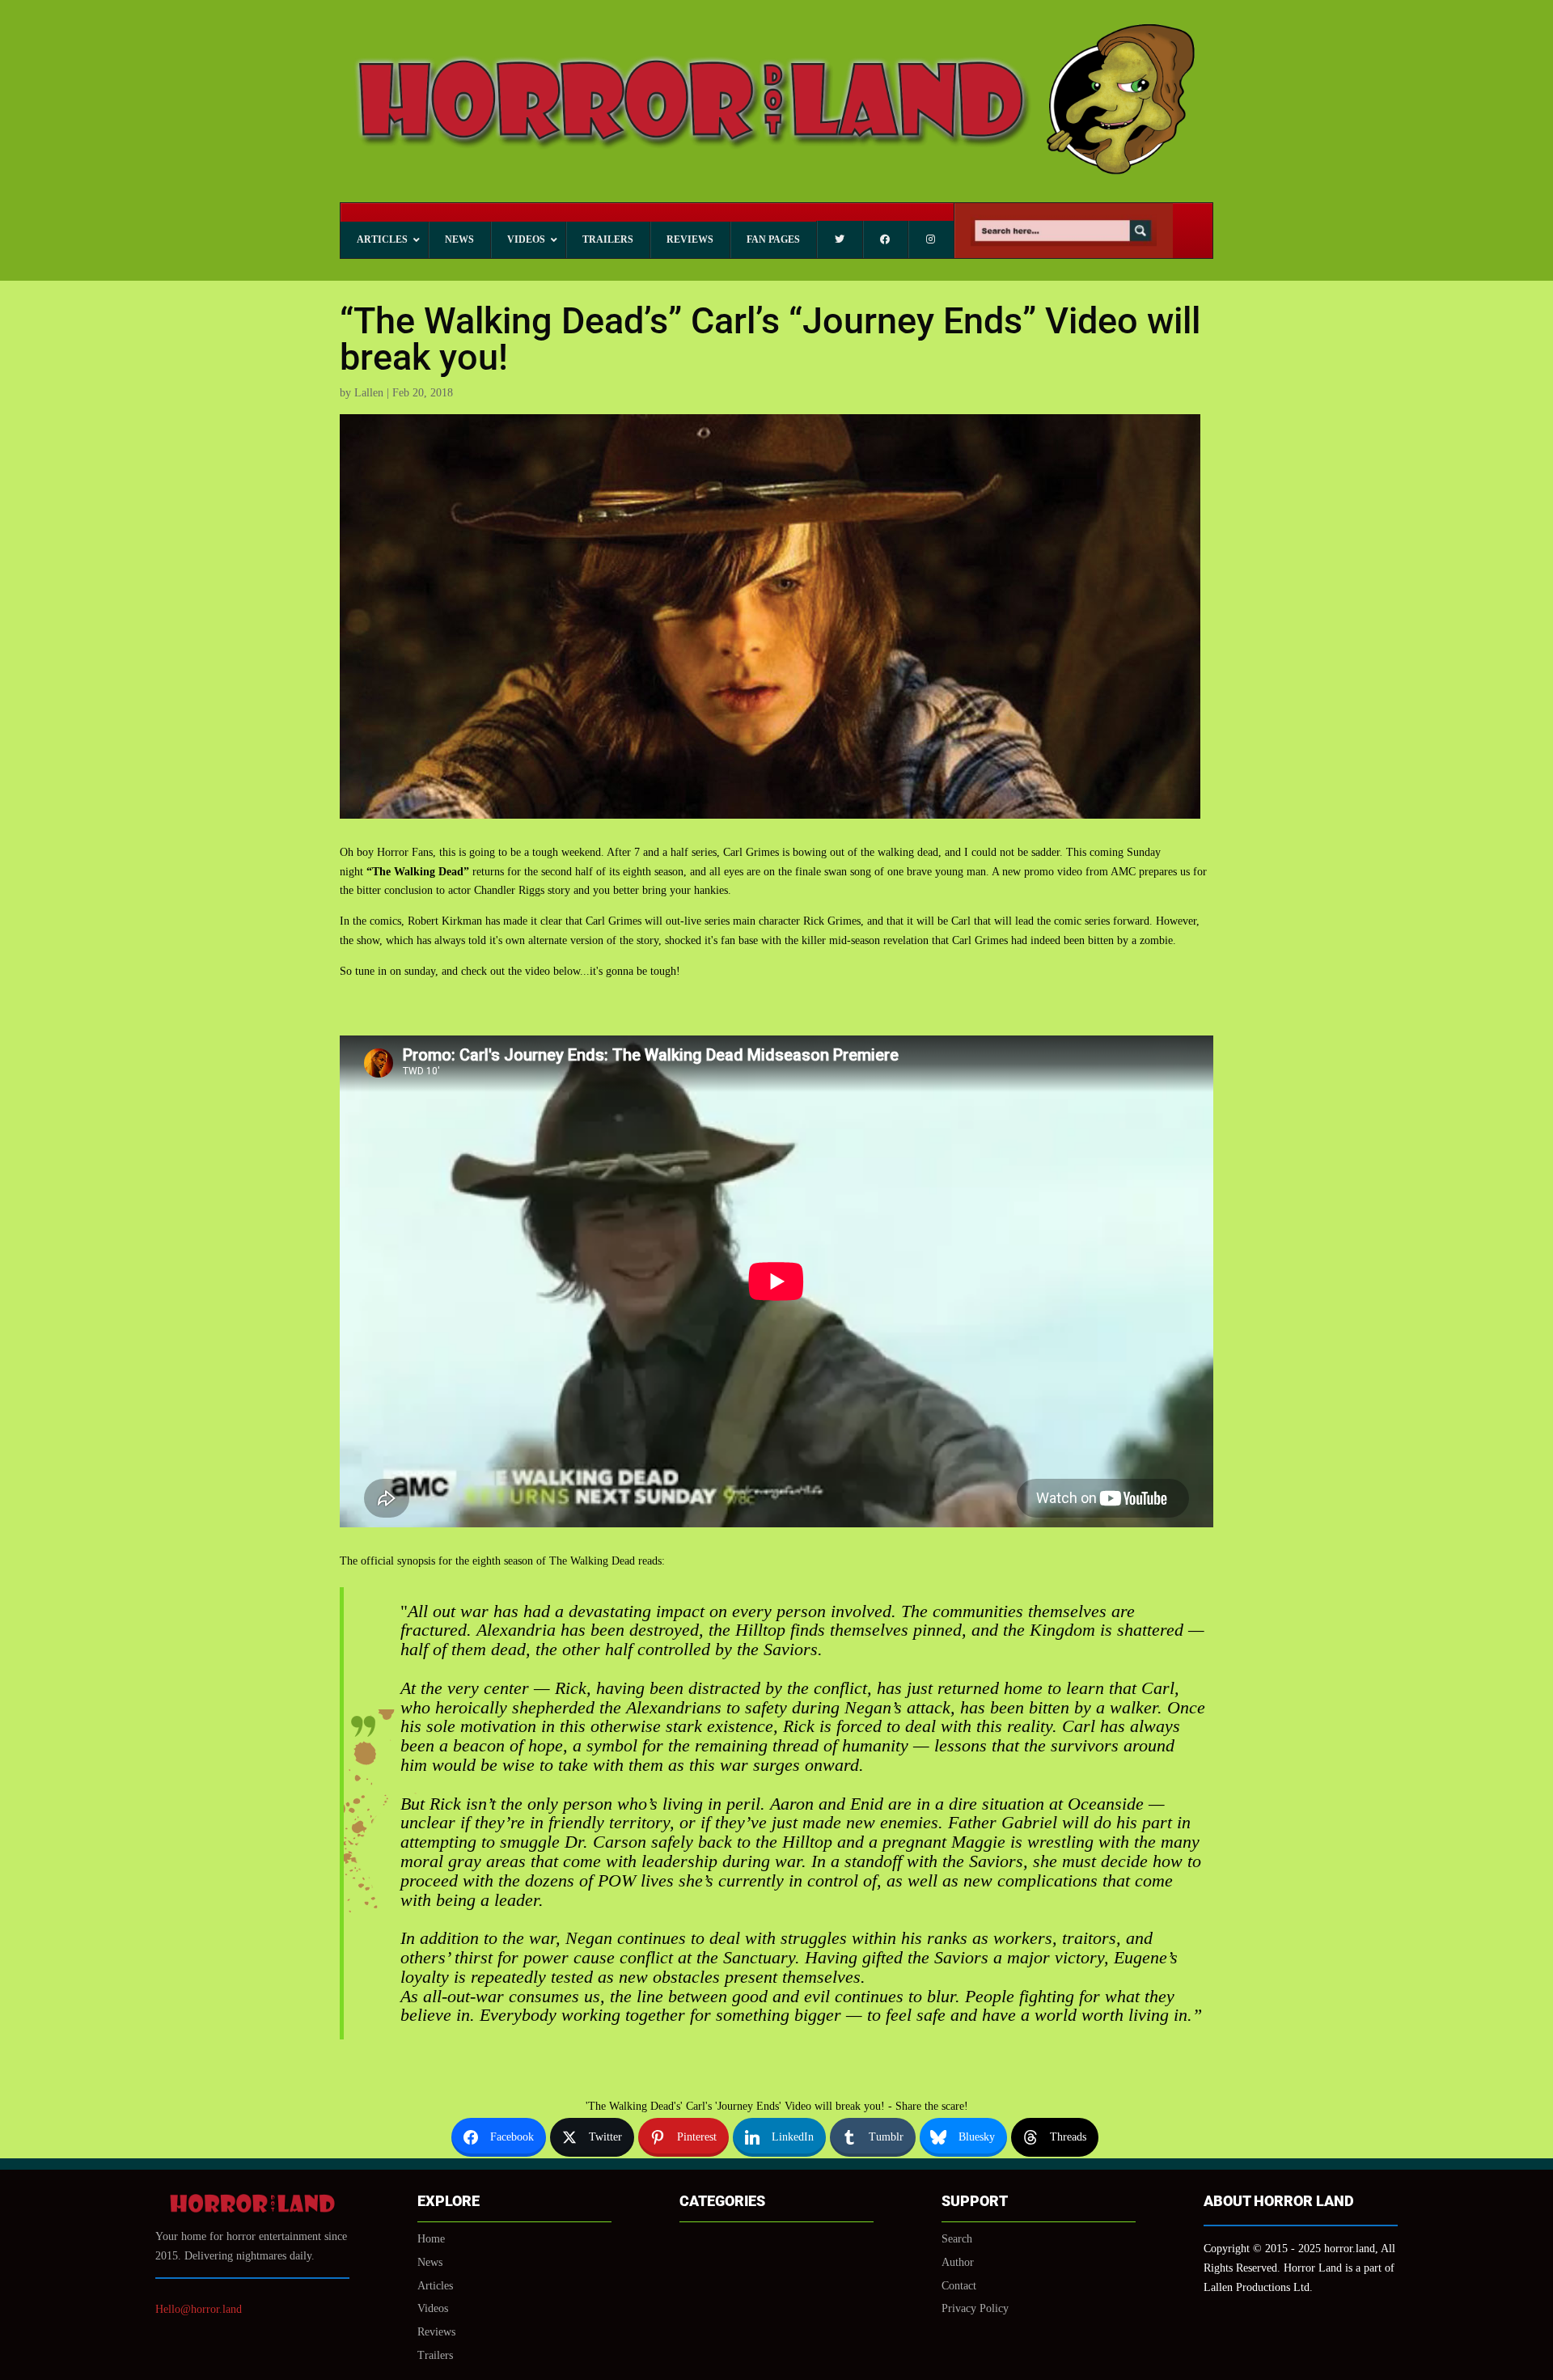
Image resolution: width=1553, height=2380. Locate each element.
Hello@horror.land (199, 2309)
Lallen (369, 393)
